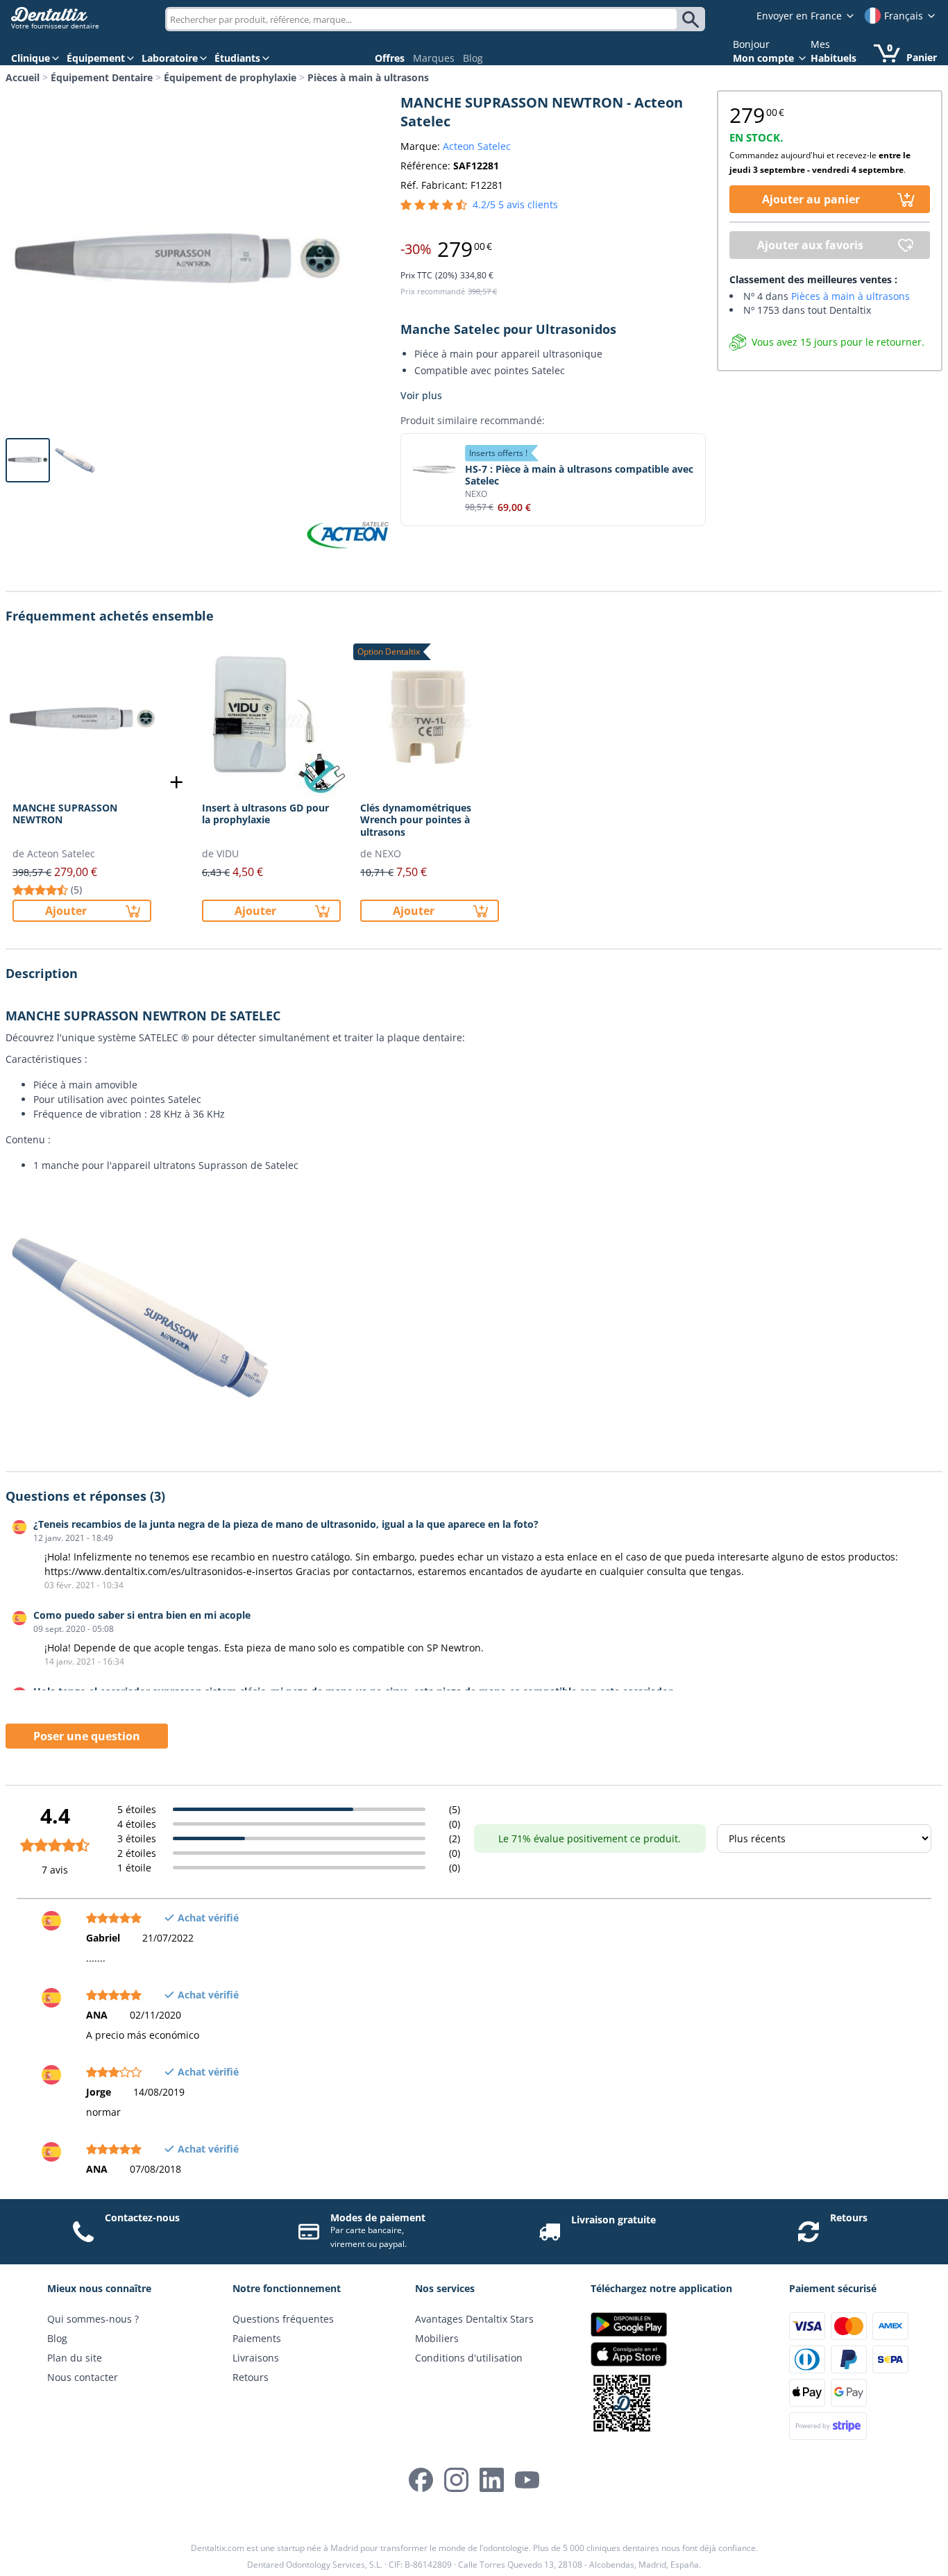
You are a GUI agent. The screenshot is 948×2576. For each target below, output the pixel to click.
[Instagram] (456, 2480)
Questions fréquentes (283, 2319)
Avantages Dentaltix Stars (474, 2319)
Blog (473, 58)
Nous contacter (83, 2377)
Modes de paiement (378, 2217)
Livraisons (256, 2358)
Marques (434, 58)
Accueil (23, 77)
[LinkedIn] (492, 2480)
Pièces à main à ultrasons (368, 77)
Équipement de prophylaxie (230, 77)
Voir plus (421, 395)
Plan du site (75, 2358)
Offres (390, 58)
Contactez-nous (142, 2217)
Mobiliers (437, 2338)
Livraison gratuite (613, 2220)
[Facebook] (421, 2480)
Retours (849, 2217)
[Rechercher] (693, 19)
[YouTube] (527, 2480)
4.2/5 (515, 204)
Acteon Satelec (477, 146)
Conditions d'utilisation (469, 2358)
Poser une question (87, 1736)
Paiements (257, 2338)
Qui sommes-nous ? (93, 2319)
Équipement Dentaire (102, 77)
